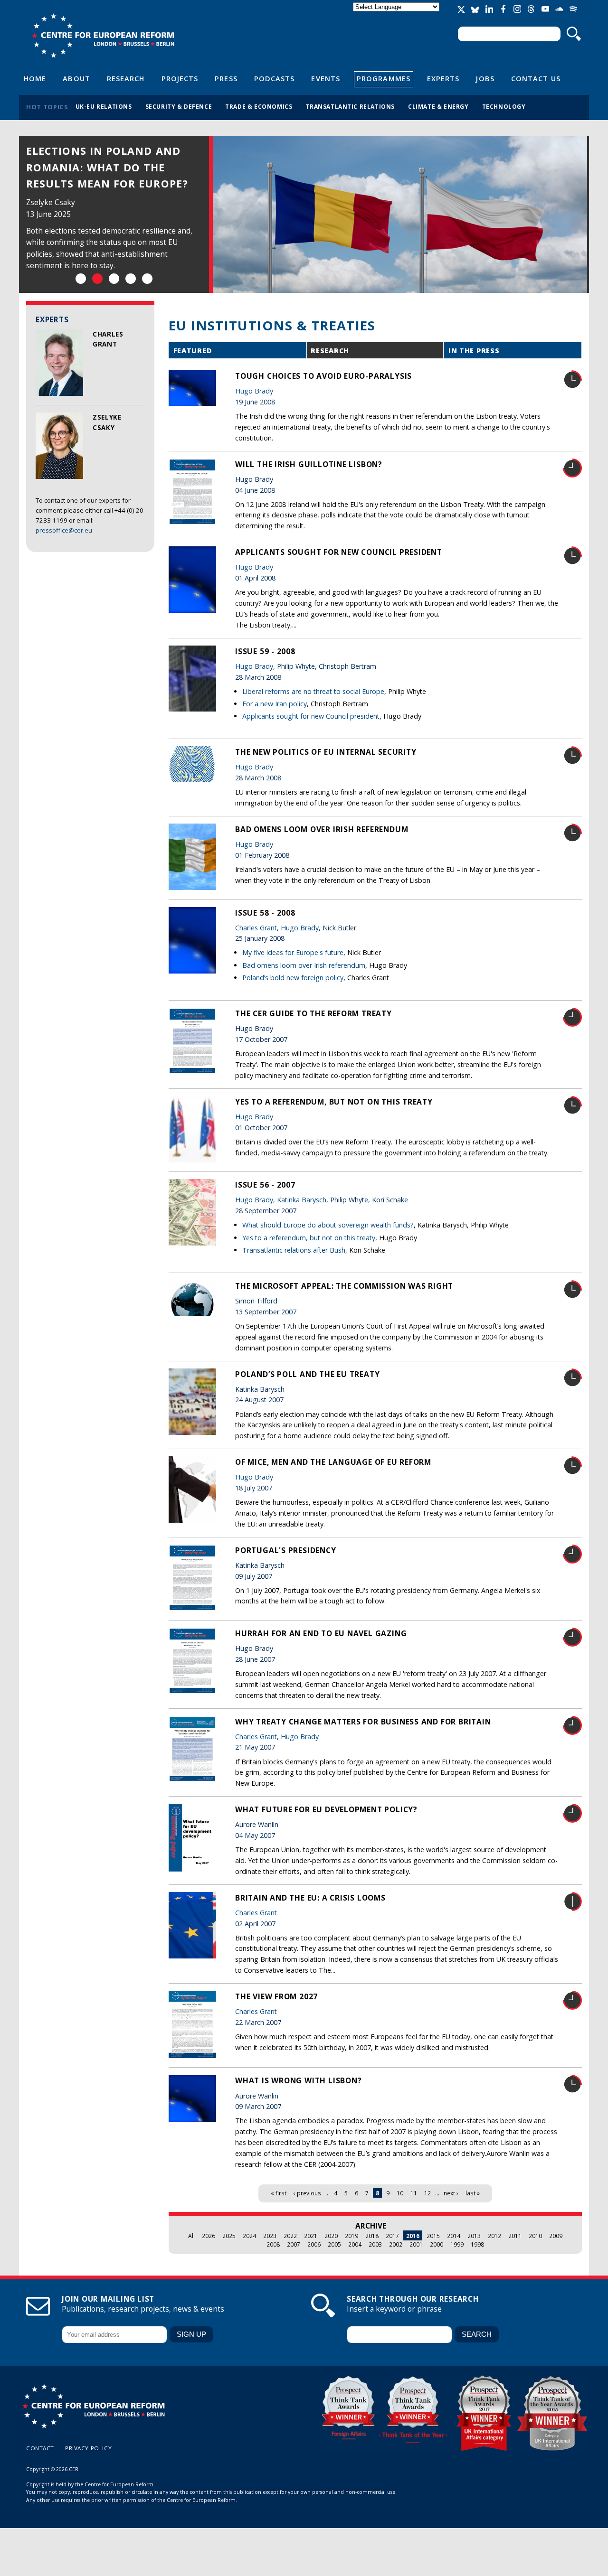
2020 (331, 2236)
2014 (454, 2236)
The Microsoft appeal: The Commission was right (344, 1286)
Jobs (485, 78)
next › (451, 2193)
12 (427, 2193)
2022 (290, 2236)
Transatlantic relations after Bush (294, 1250)
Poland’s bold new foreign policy (293, 978)
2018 (372, 2236)
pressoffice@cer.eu (64, 530)
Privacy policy (88, 2448)
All (191, 2236)
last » (473, 2193)
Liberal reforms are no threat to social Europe (313, 691)
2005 (334, 2244)
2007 (294, 2244)
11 (414, 2193)
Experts (443, 78)
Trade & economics (259, 106)
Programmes (384, 78)
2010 (535, 2236)
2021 (311, 2236)
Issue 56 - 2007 (265, 1185)
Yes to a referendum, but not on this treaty (334, 1102)
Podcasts (275, 78)
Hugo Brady (254, 391)
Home (35, 78)
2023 (270, 2236)
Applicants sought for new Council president (339, 552)
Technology (504, 106)
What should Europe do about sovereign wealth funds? (328, 1225)
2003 (375, 2244)
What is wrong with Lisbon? (298, 2080)
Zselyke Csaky (51, 186)
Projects (180, 78)
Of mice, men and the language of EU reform (333, 1462)
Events (326, 78)
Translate (397, 15)
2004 (355, 2244)
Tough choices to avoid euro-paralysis (323, 376)
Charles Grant (103, 186)
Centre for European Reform (103, 36)
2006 (314, 2244)
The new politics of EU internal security (326, 752)
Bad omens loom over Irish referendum (322, 829)
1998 (477, 2244)
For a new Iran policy (275, 704)
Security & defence (179, 106)
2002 (396, 2244)
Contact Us (536, 78)
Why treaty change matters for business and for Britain (363, 1722)
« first (279, 2193)
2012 (494, 2236)
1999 (457, 2244)
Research (126, 78)
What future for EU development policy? (326, 1809)
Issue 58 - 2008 (265, 913)
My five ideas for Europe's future (293, 952)
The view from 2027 (276, 1996)
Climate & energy (438, 106)
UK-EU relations (104, 106)
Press (226, 78)
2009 (556, 2236)
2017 (392, 2236)
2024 (249, 2236)
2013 (474, 2236)
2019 (351, 2236)
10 (400, 2193)
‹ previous (307, 2193)
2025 (229, 2236)
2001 (416, 2244)
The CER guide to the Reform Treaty (313, 1013)
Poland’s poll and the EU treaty (307, 1374)
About (76, 78)
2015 (433, 2236)
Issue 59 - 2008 (265, 651)
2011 (515, 2236)
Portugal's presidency (286, 1550)
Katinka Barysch (302, 1200)
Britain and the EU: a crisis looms (310, 1898)
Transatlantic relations (350, 106)
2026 (209, 2236)
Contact (40, 2448)
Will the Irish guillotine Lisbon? (309, 464)
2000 (437, 2244)
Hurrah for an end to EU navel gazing (321, 1633)
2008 (273, 2244)
